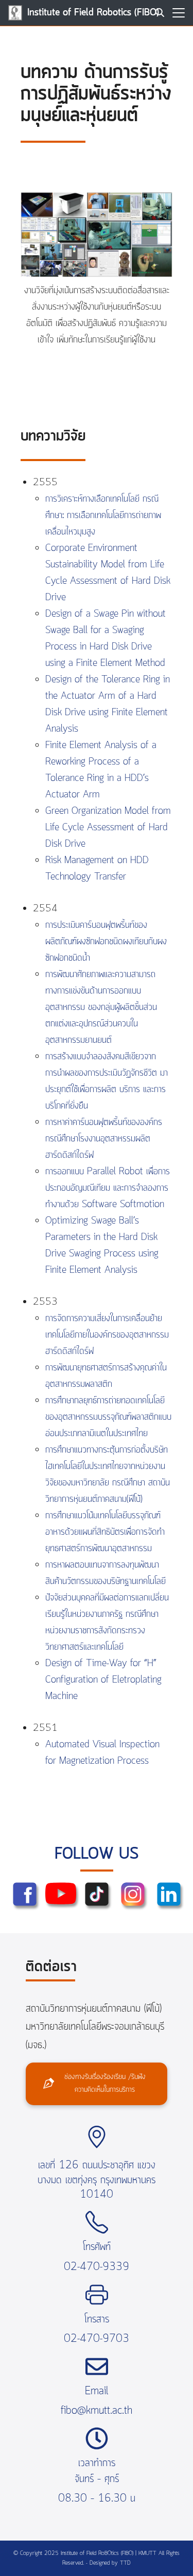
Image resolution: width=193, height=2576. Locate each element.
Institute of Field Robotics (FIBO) (93, 13)
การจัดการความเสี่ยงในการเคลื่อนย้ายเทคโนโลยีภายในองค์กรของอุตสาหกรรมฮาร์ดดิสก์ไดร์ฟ (107, 1335)
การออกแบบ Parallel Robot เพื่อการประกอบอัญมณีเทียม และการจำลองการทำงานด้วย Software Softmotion (108, 1188)
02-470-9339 (97, 2267)
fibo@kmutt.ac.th (97, 2411)
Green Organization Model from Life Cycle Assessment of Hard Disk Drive (108, 828)
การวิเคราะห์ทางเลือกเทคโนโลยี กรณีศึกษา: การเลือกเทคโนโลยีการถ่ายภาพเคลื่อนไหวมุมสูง (103, 516)
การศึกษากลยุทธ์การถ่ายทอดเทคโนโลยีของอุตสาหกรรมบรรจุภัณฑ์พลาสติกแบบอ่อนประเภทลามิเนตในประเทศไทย (108, 1417)
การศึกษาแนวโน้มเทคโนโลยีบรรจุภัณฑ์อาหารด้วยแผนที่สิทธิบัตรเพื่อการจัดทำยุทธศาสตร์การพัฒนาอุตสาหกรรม (105, 1532)
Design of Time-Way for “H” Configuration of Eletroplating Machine (103, 1680)
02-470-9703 (97, 2339)
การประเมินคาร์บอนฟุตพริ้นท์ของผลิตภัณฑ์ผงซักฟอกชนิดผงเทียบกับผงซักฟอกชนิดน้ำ (106, 942)
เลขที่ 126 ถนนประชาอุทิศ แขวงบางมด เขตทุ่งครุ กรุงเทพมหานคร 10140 (97, 2180)
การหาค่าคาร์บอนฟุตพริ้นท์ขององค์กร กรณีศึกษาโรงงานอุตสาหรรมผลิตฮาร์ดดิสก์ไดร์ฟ (104, 1139)
